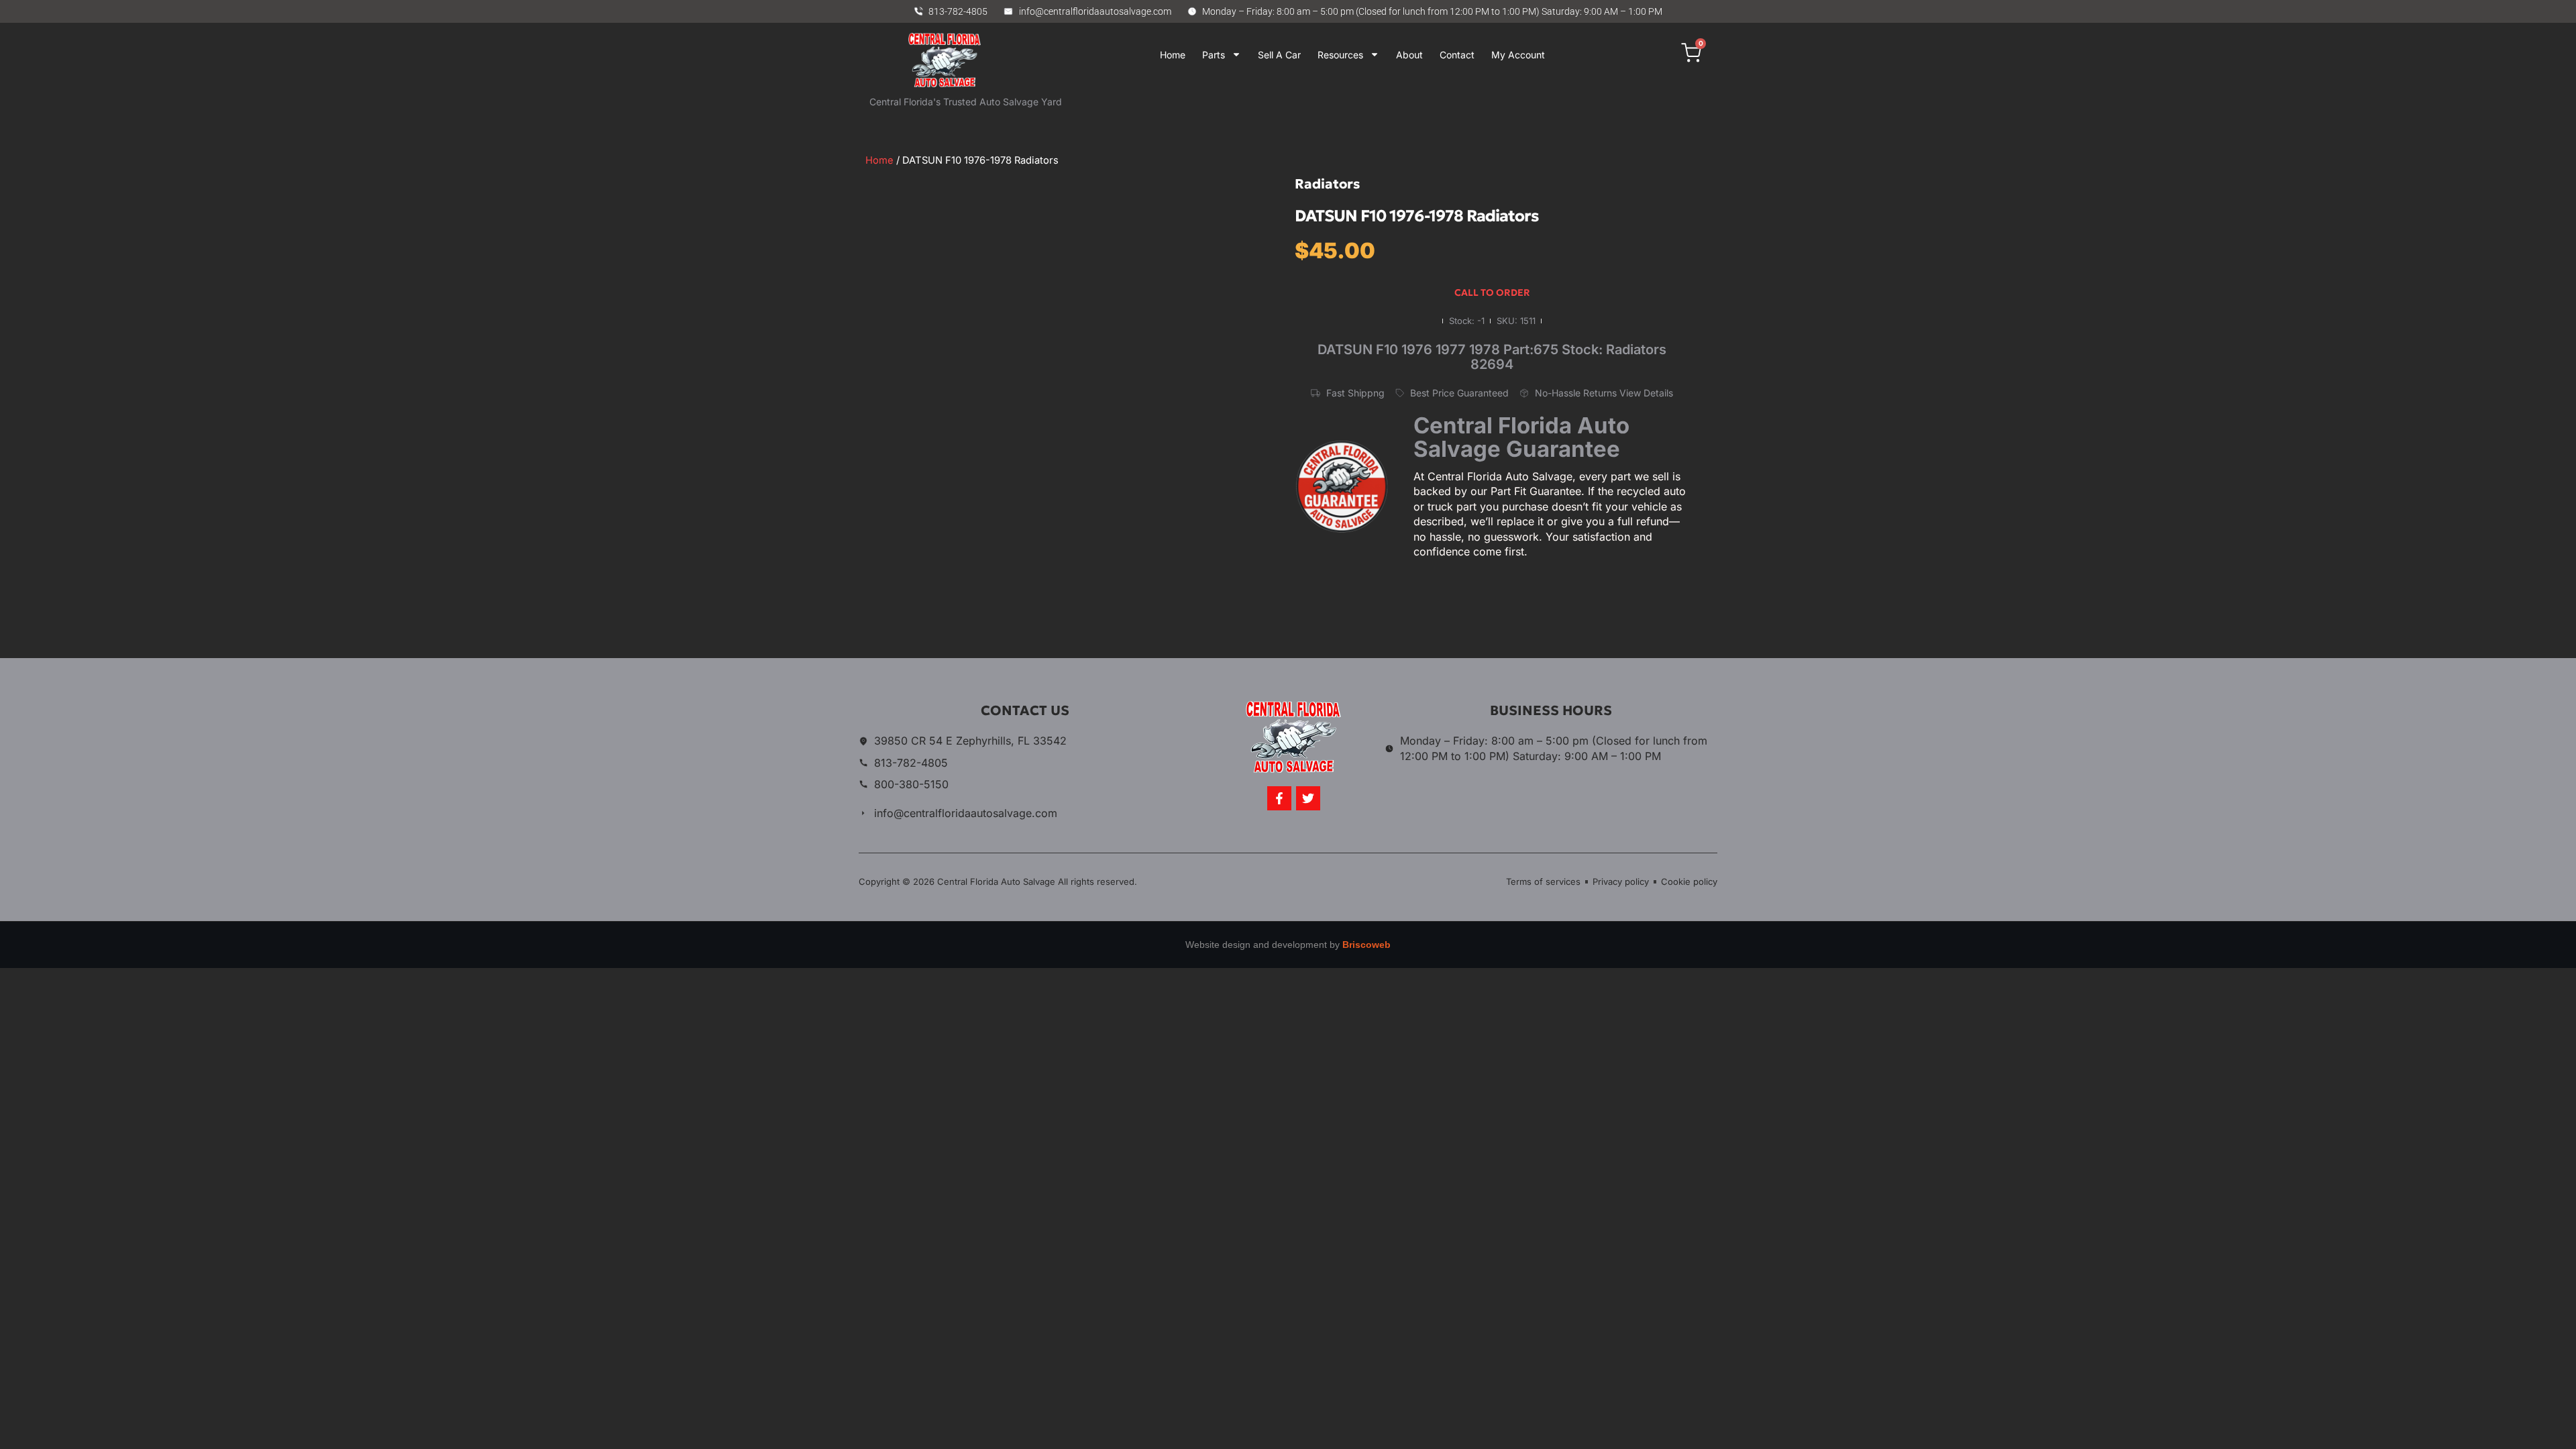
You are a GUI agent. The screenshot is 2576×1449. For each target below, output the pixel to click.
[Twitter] (1308, 798)
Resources (1340, 55)
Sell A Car (1279, 55)
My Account (1518, 55)
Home (1173, 55)
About (1409, 55)
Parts (1214, 55)
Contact (1457, 55)
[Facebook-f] (1279, 798)
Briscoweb (1366, 945)
